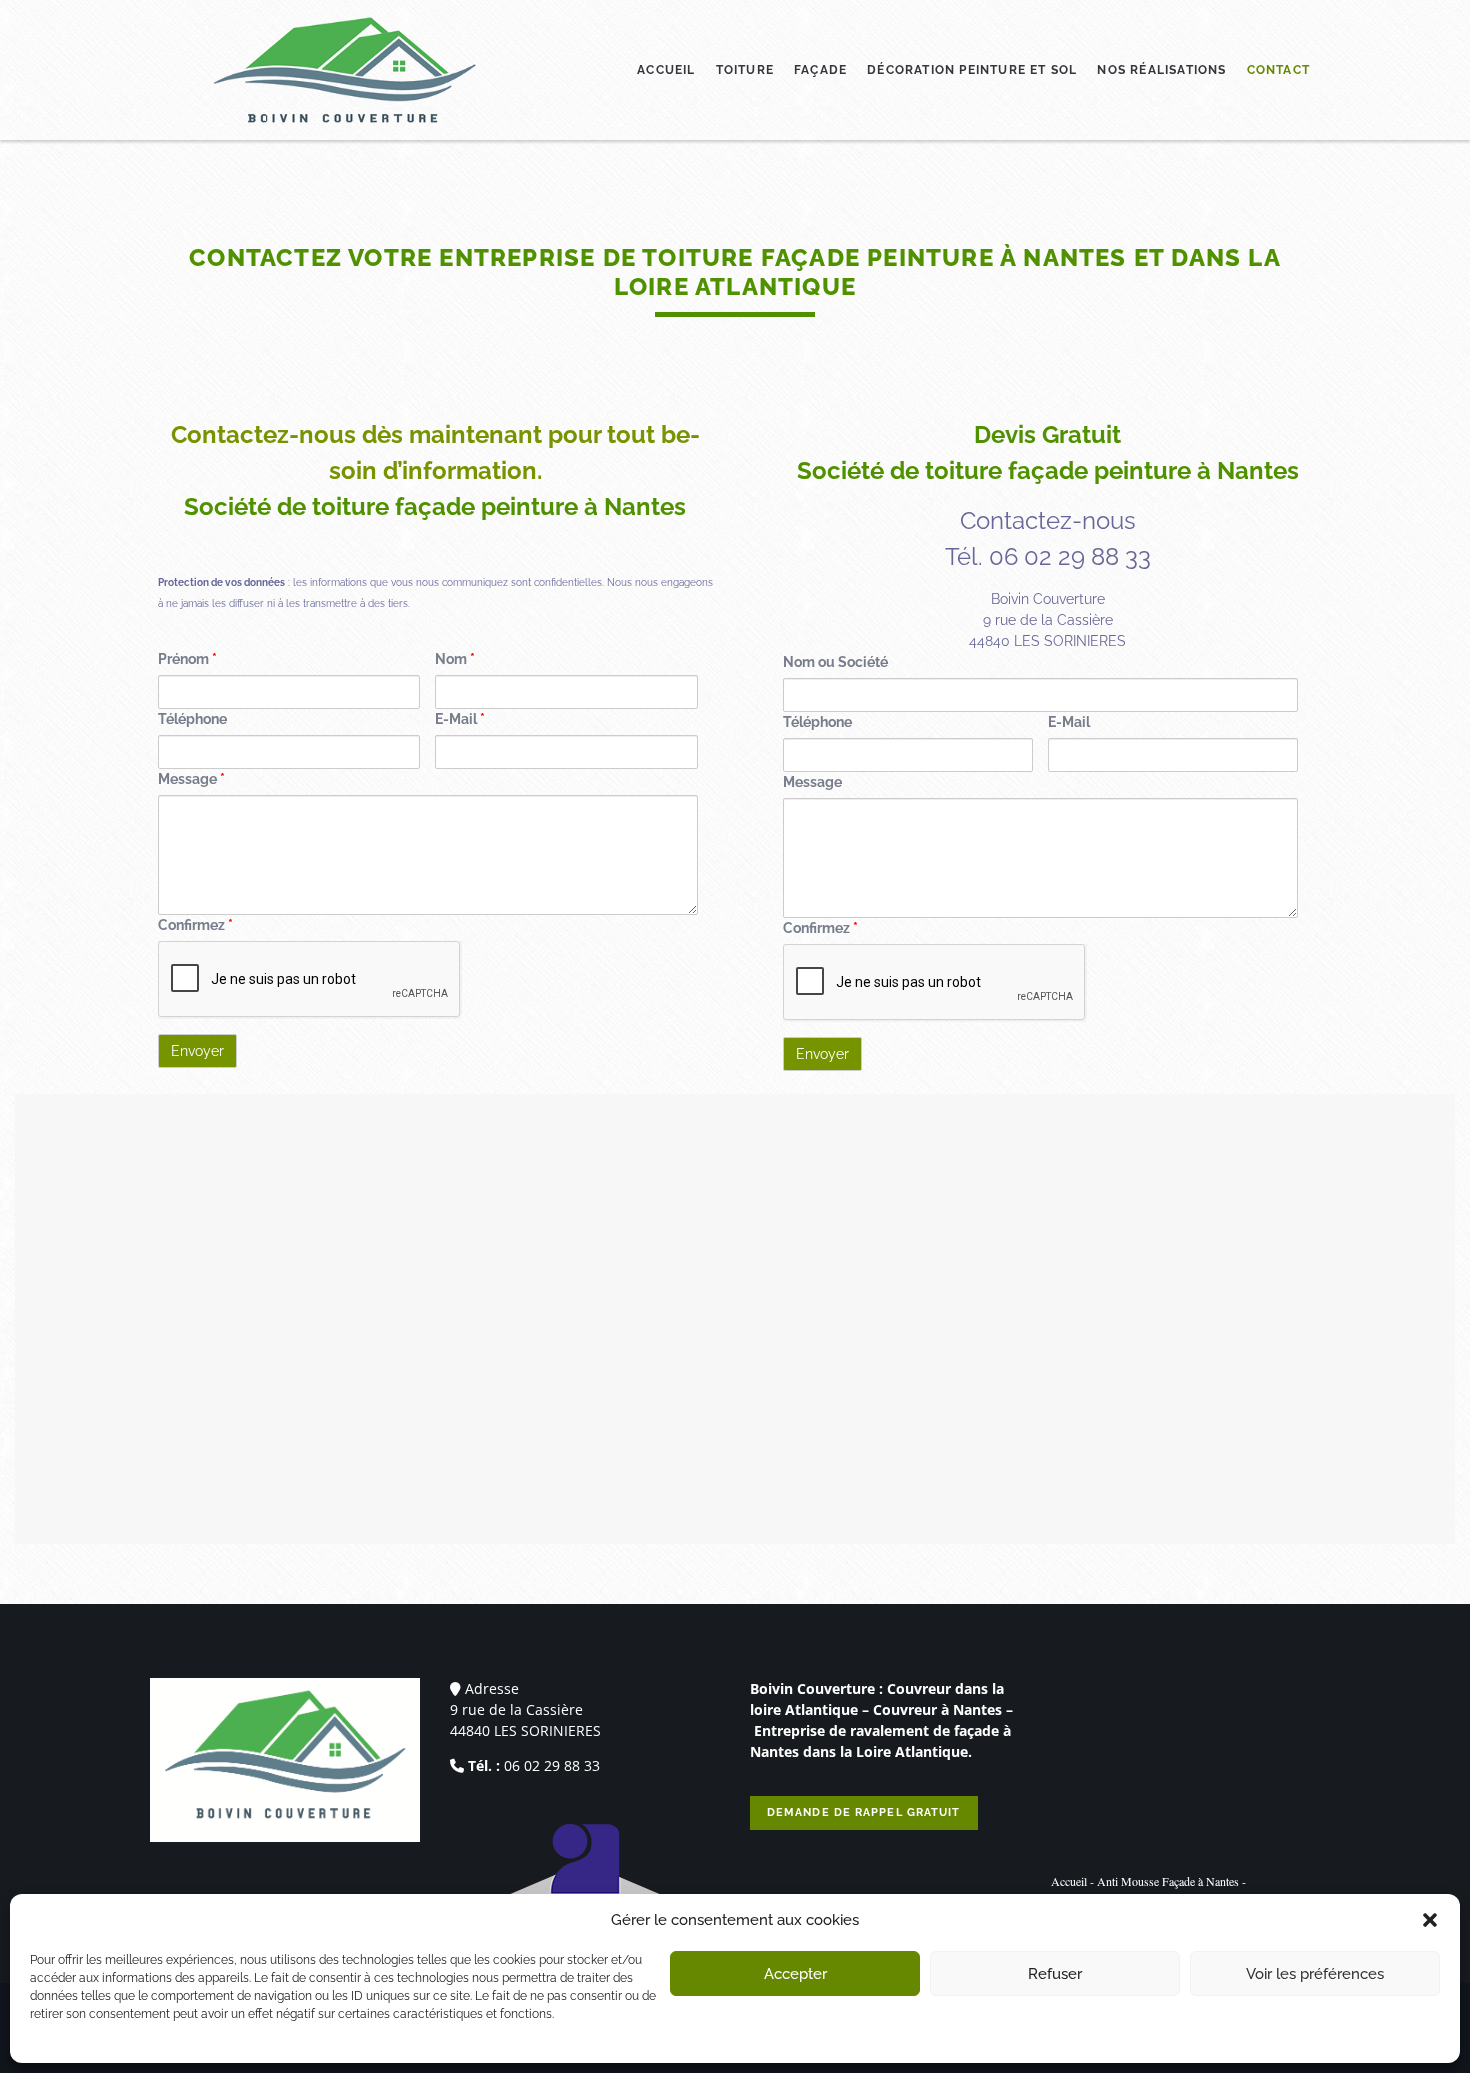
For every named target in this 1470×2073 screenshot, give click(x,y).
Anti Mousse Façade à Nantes (1168, 1881)
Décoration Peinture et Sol (972, 70)
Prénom (187, 659)
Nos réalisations (1161, 70)
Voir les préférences (1315, 1974)
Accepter (795, 1974)
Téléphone (192, 719)
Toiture (745, 70)
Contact (1278, 70)
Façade (820, 70)
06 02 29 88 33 (552, 1765)
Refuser (1055, 1974)
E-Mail (460, 719)
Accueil (666, 70)
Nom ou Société (835, 662)
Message (191, 779)
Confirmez (195, 925)
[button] (1430, 1920)
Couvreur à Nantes (937, 1709)
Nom (455, 659)
